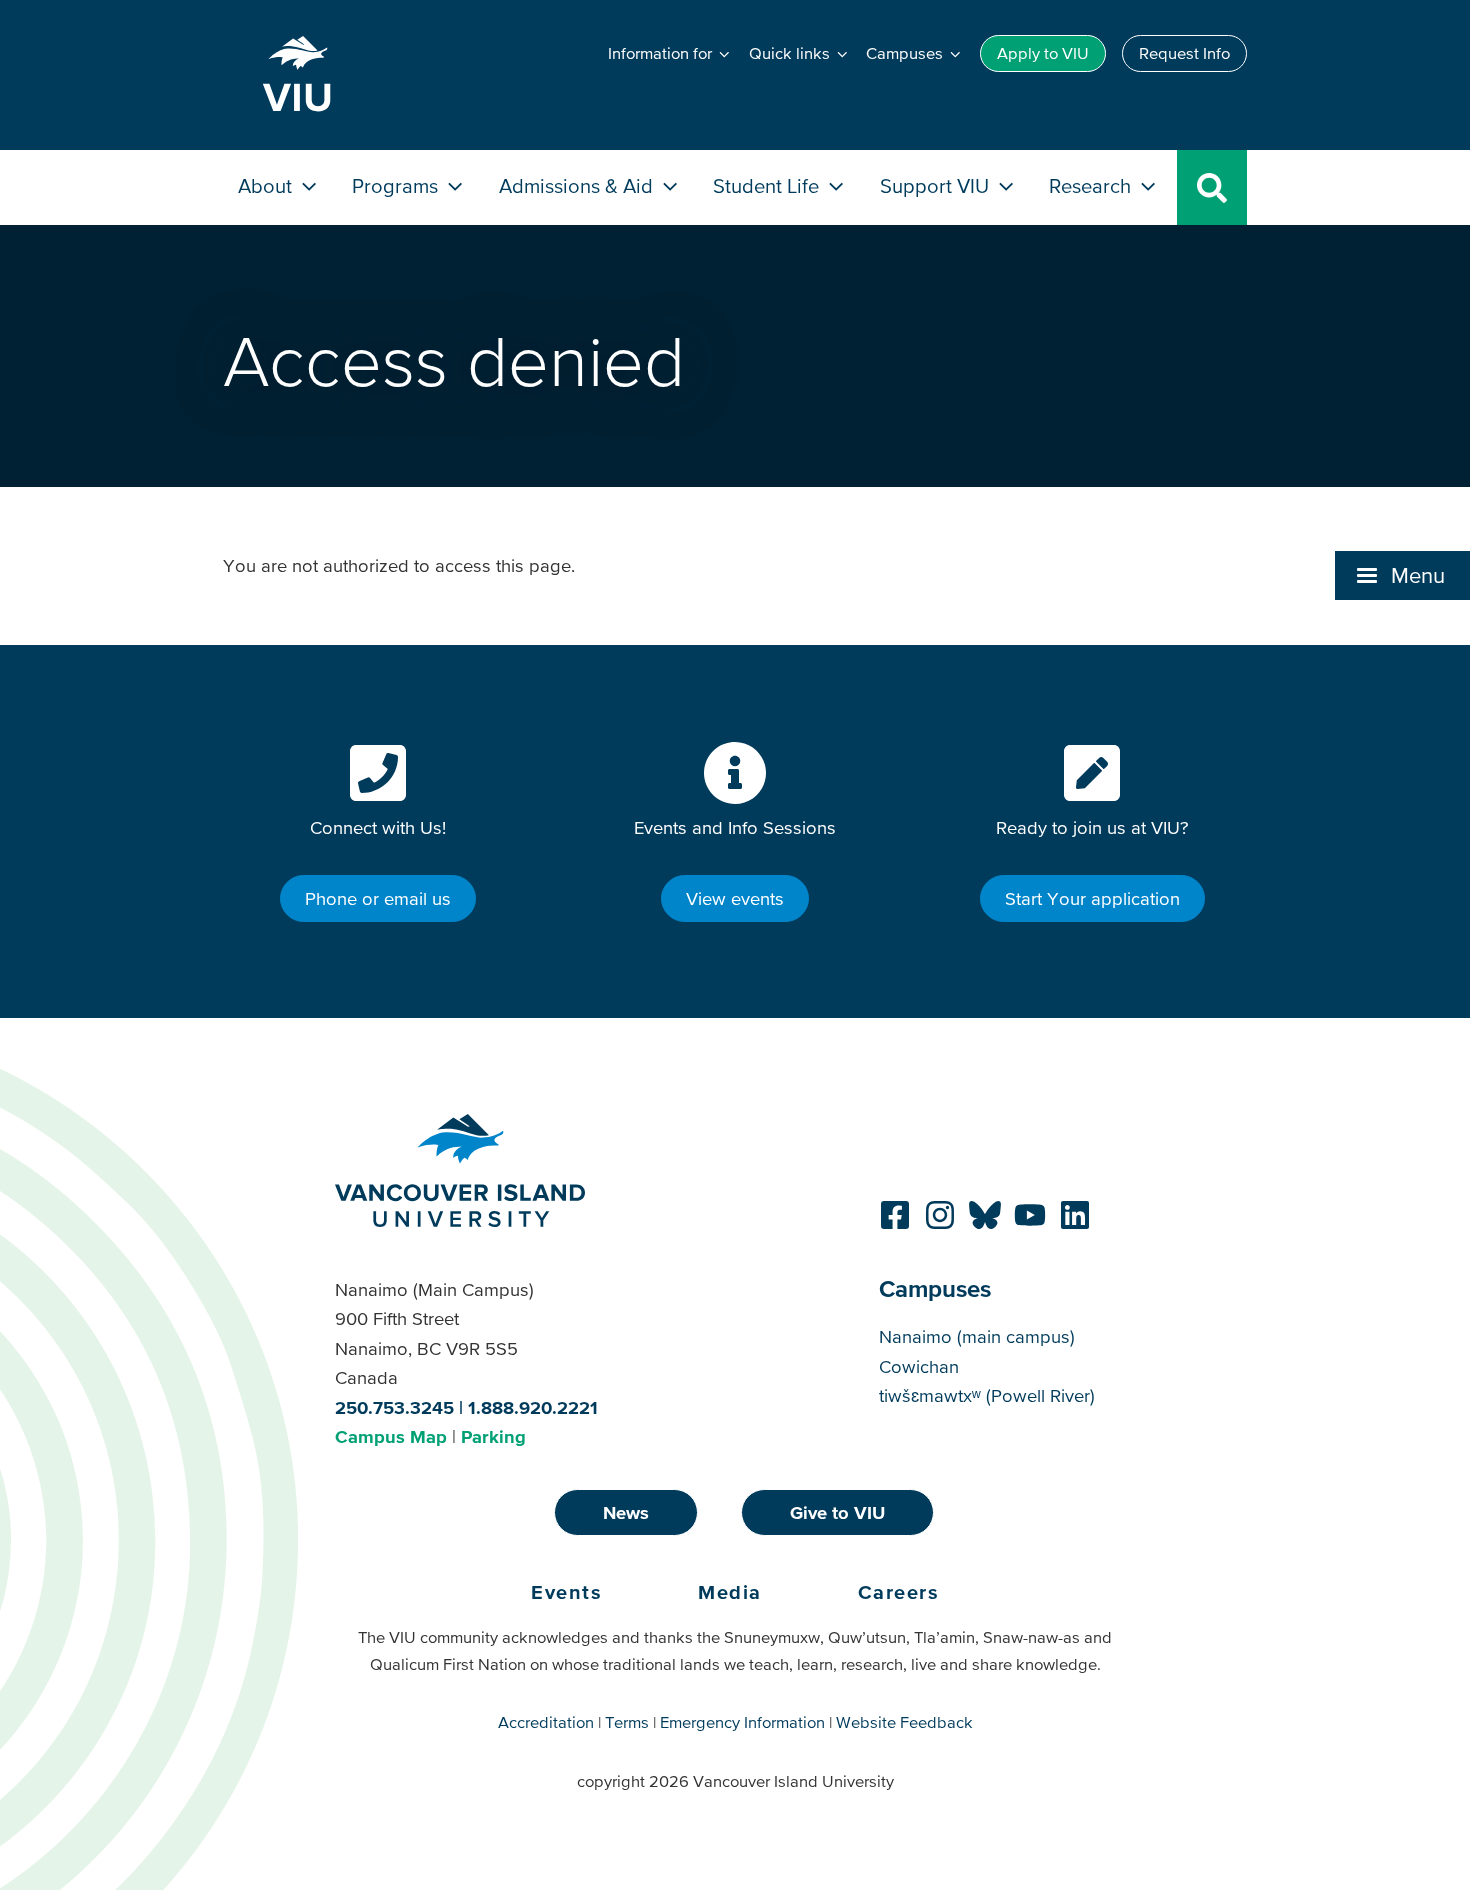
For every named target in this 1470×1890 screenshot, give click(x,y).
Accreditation (546, 1722)
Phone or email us (378, 898)
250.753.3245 (394, 1407)
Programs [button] (397, 185)
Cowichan (919, 1366)
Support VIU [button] (937, 185)
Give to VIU (837, 1512)
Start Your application (1092, 898)
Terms (627, 1722)
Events (566, 1592)
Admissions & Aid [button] (578, 185)
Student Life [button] (768, 185)
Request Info (1184, 53)
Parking (493, 1436)
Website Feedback (904, 1722)
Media (730, 1592)
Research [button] (1092, 185)
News (626, 1512)
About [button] (267, 185)
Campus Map (391, 1436)
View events (735, 898)
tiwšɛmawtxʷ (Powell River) (987, 1395)
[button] (1402, 575)
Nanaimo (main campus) (977, 1336)
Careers (899, 1592)
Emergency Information (742, 1722)
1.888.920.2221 (533, 1407)
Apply (1043, 53)
